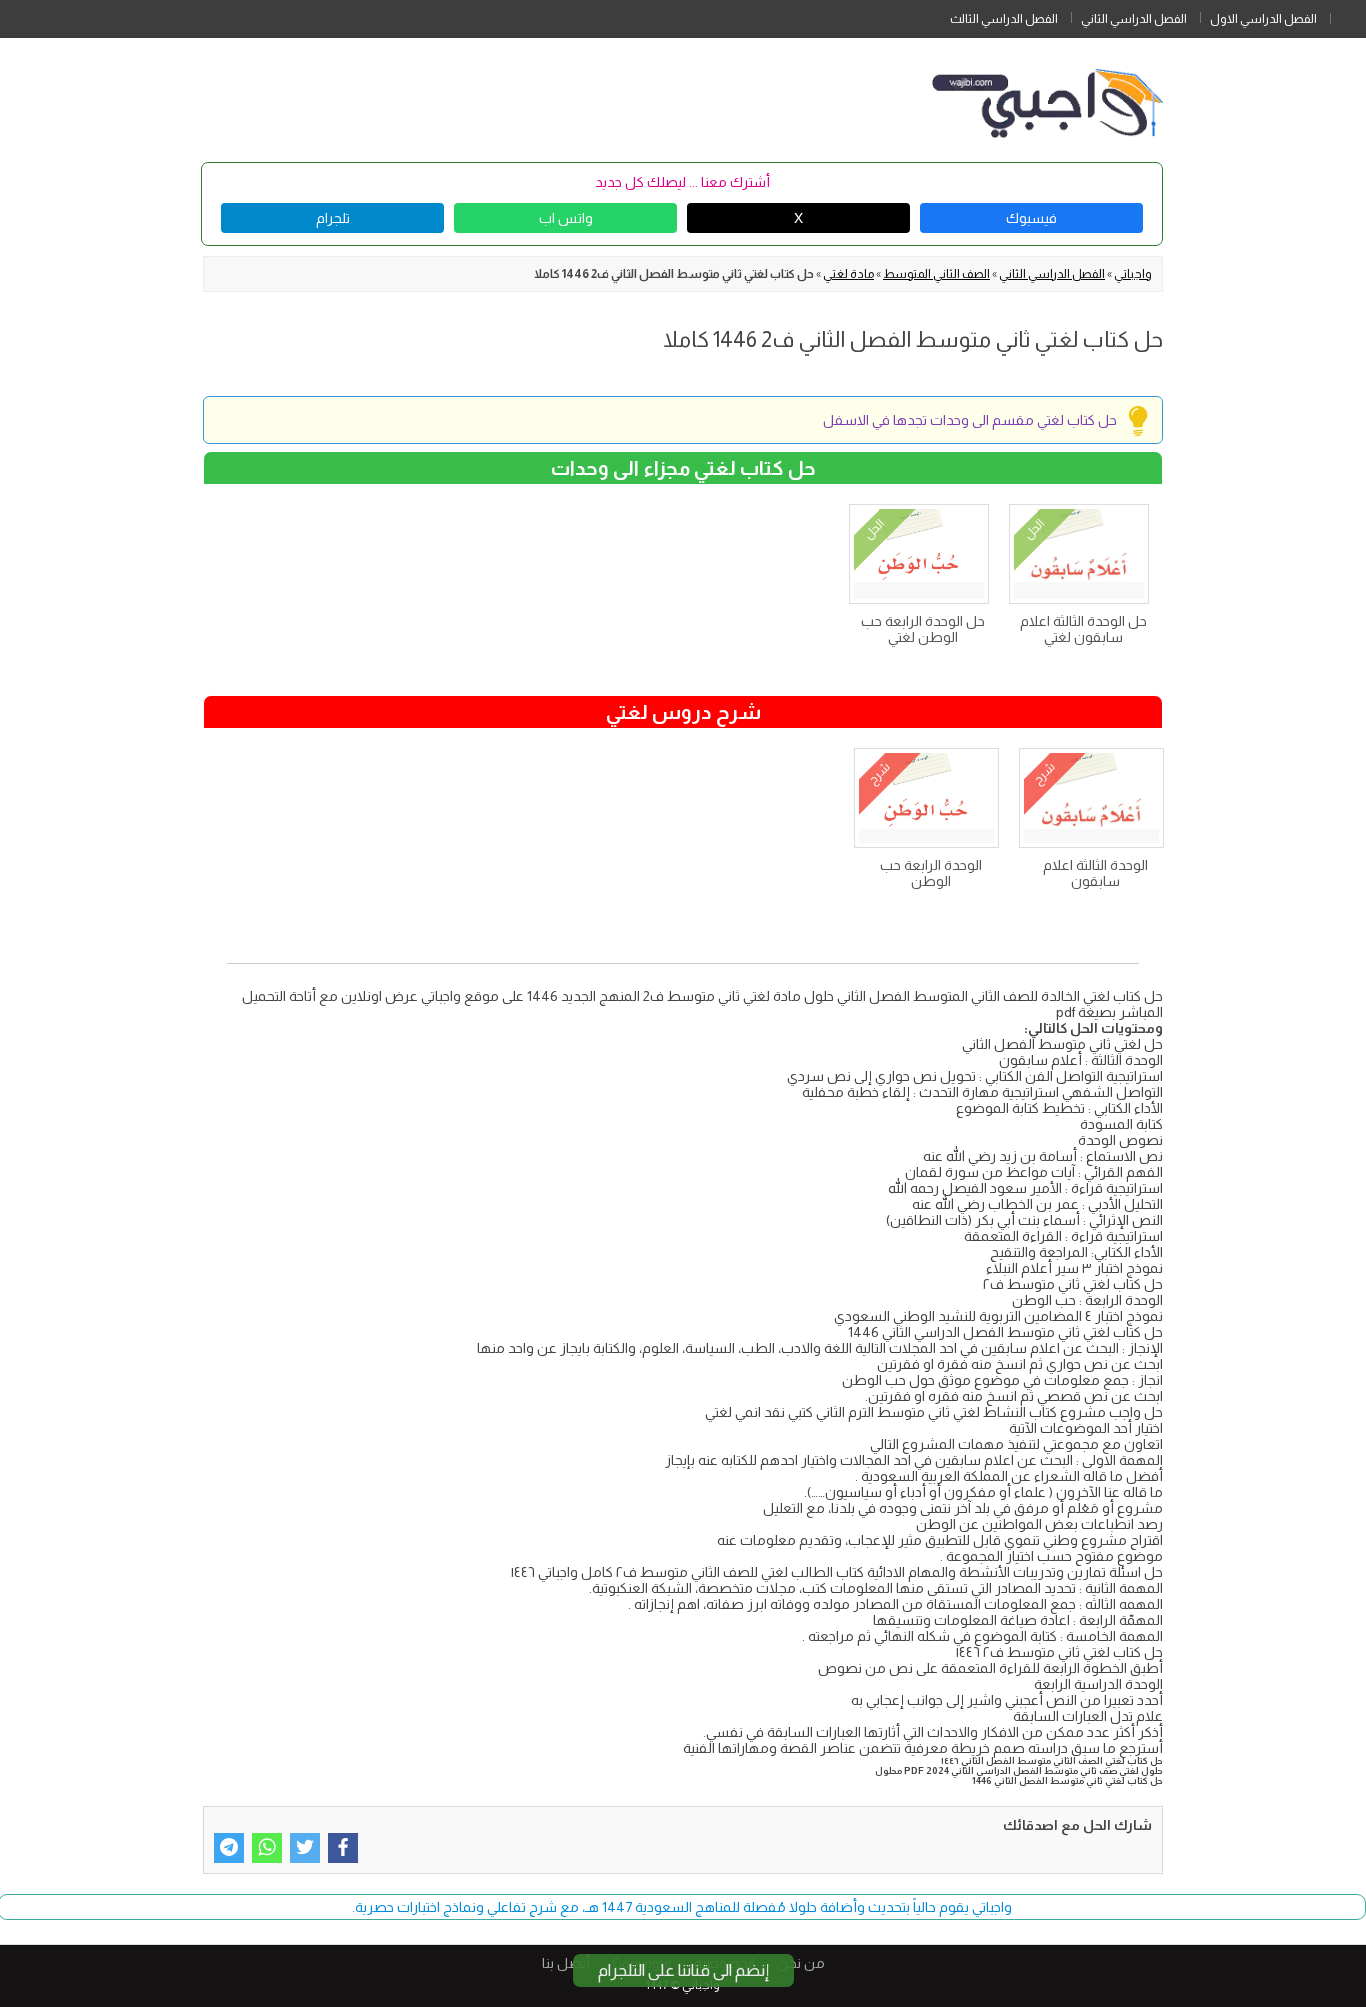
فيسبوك (1031, 218)
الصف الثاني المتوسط (936, 274)
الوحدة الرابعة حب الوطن (931, 873)
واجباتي (1133, 274)
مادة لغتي (848, 274)
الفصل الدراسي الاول (1263, 19)
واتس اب (566, 218)
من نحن (801, 1963)
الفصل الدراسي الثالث (1004, 19)
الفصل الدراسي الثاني (1134, 19)
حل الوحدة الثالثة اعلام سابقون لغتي (1083, 629)
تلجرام (333, 218)
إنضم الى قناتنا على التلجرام (683, 1970)
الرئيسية (1348, 15)
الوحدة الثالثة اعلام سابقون (1095, 873)
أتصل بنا (566, 1963)
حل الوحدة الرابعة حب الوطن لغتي (923, 629)
